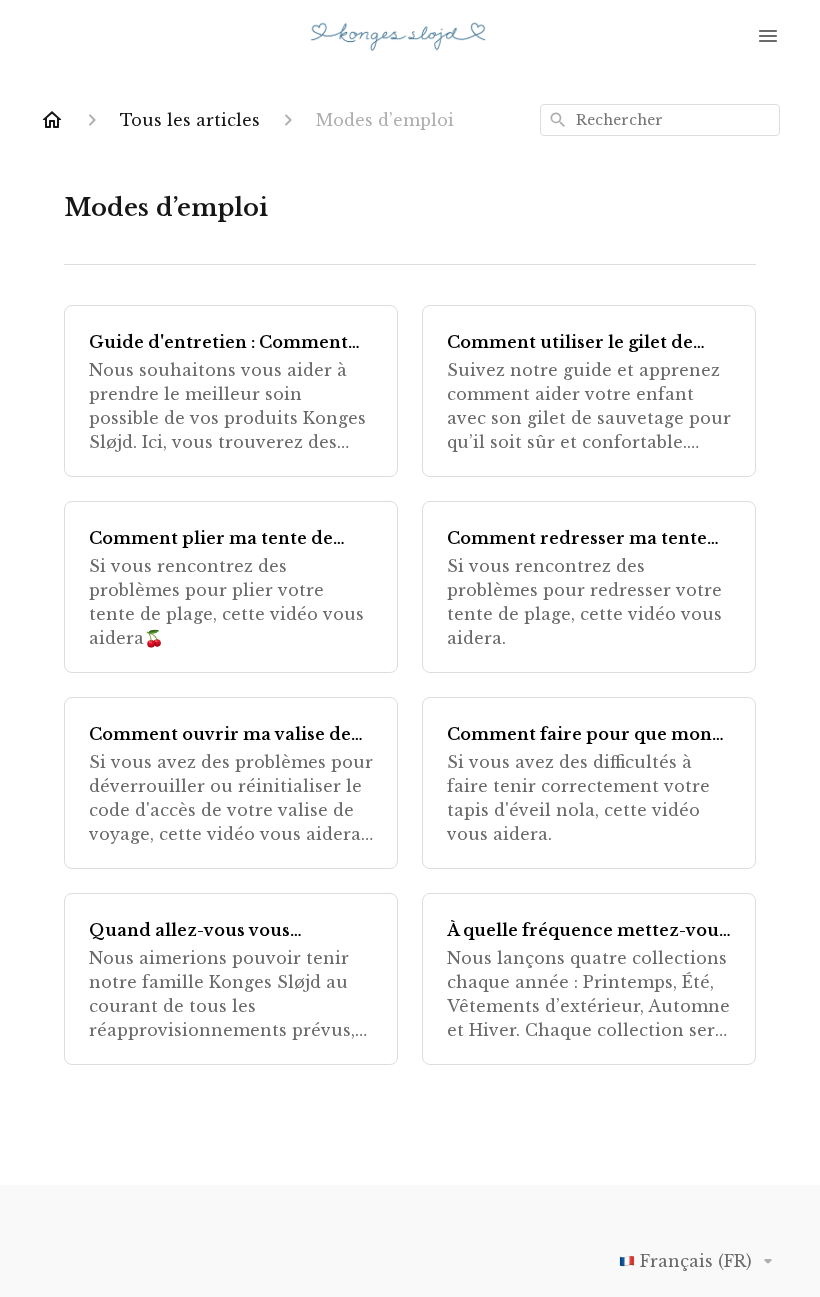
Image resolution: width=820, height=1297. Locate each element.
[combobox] (660, 120)
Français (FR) (696, 1261)
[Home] (52, 120)
